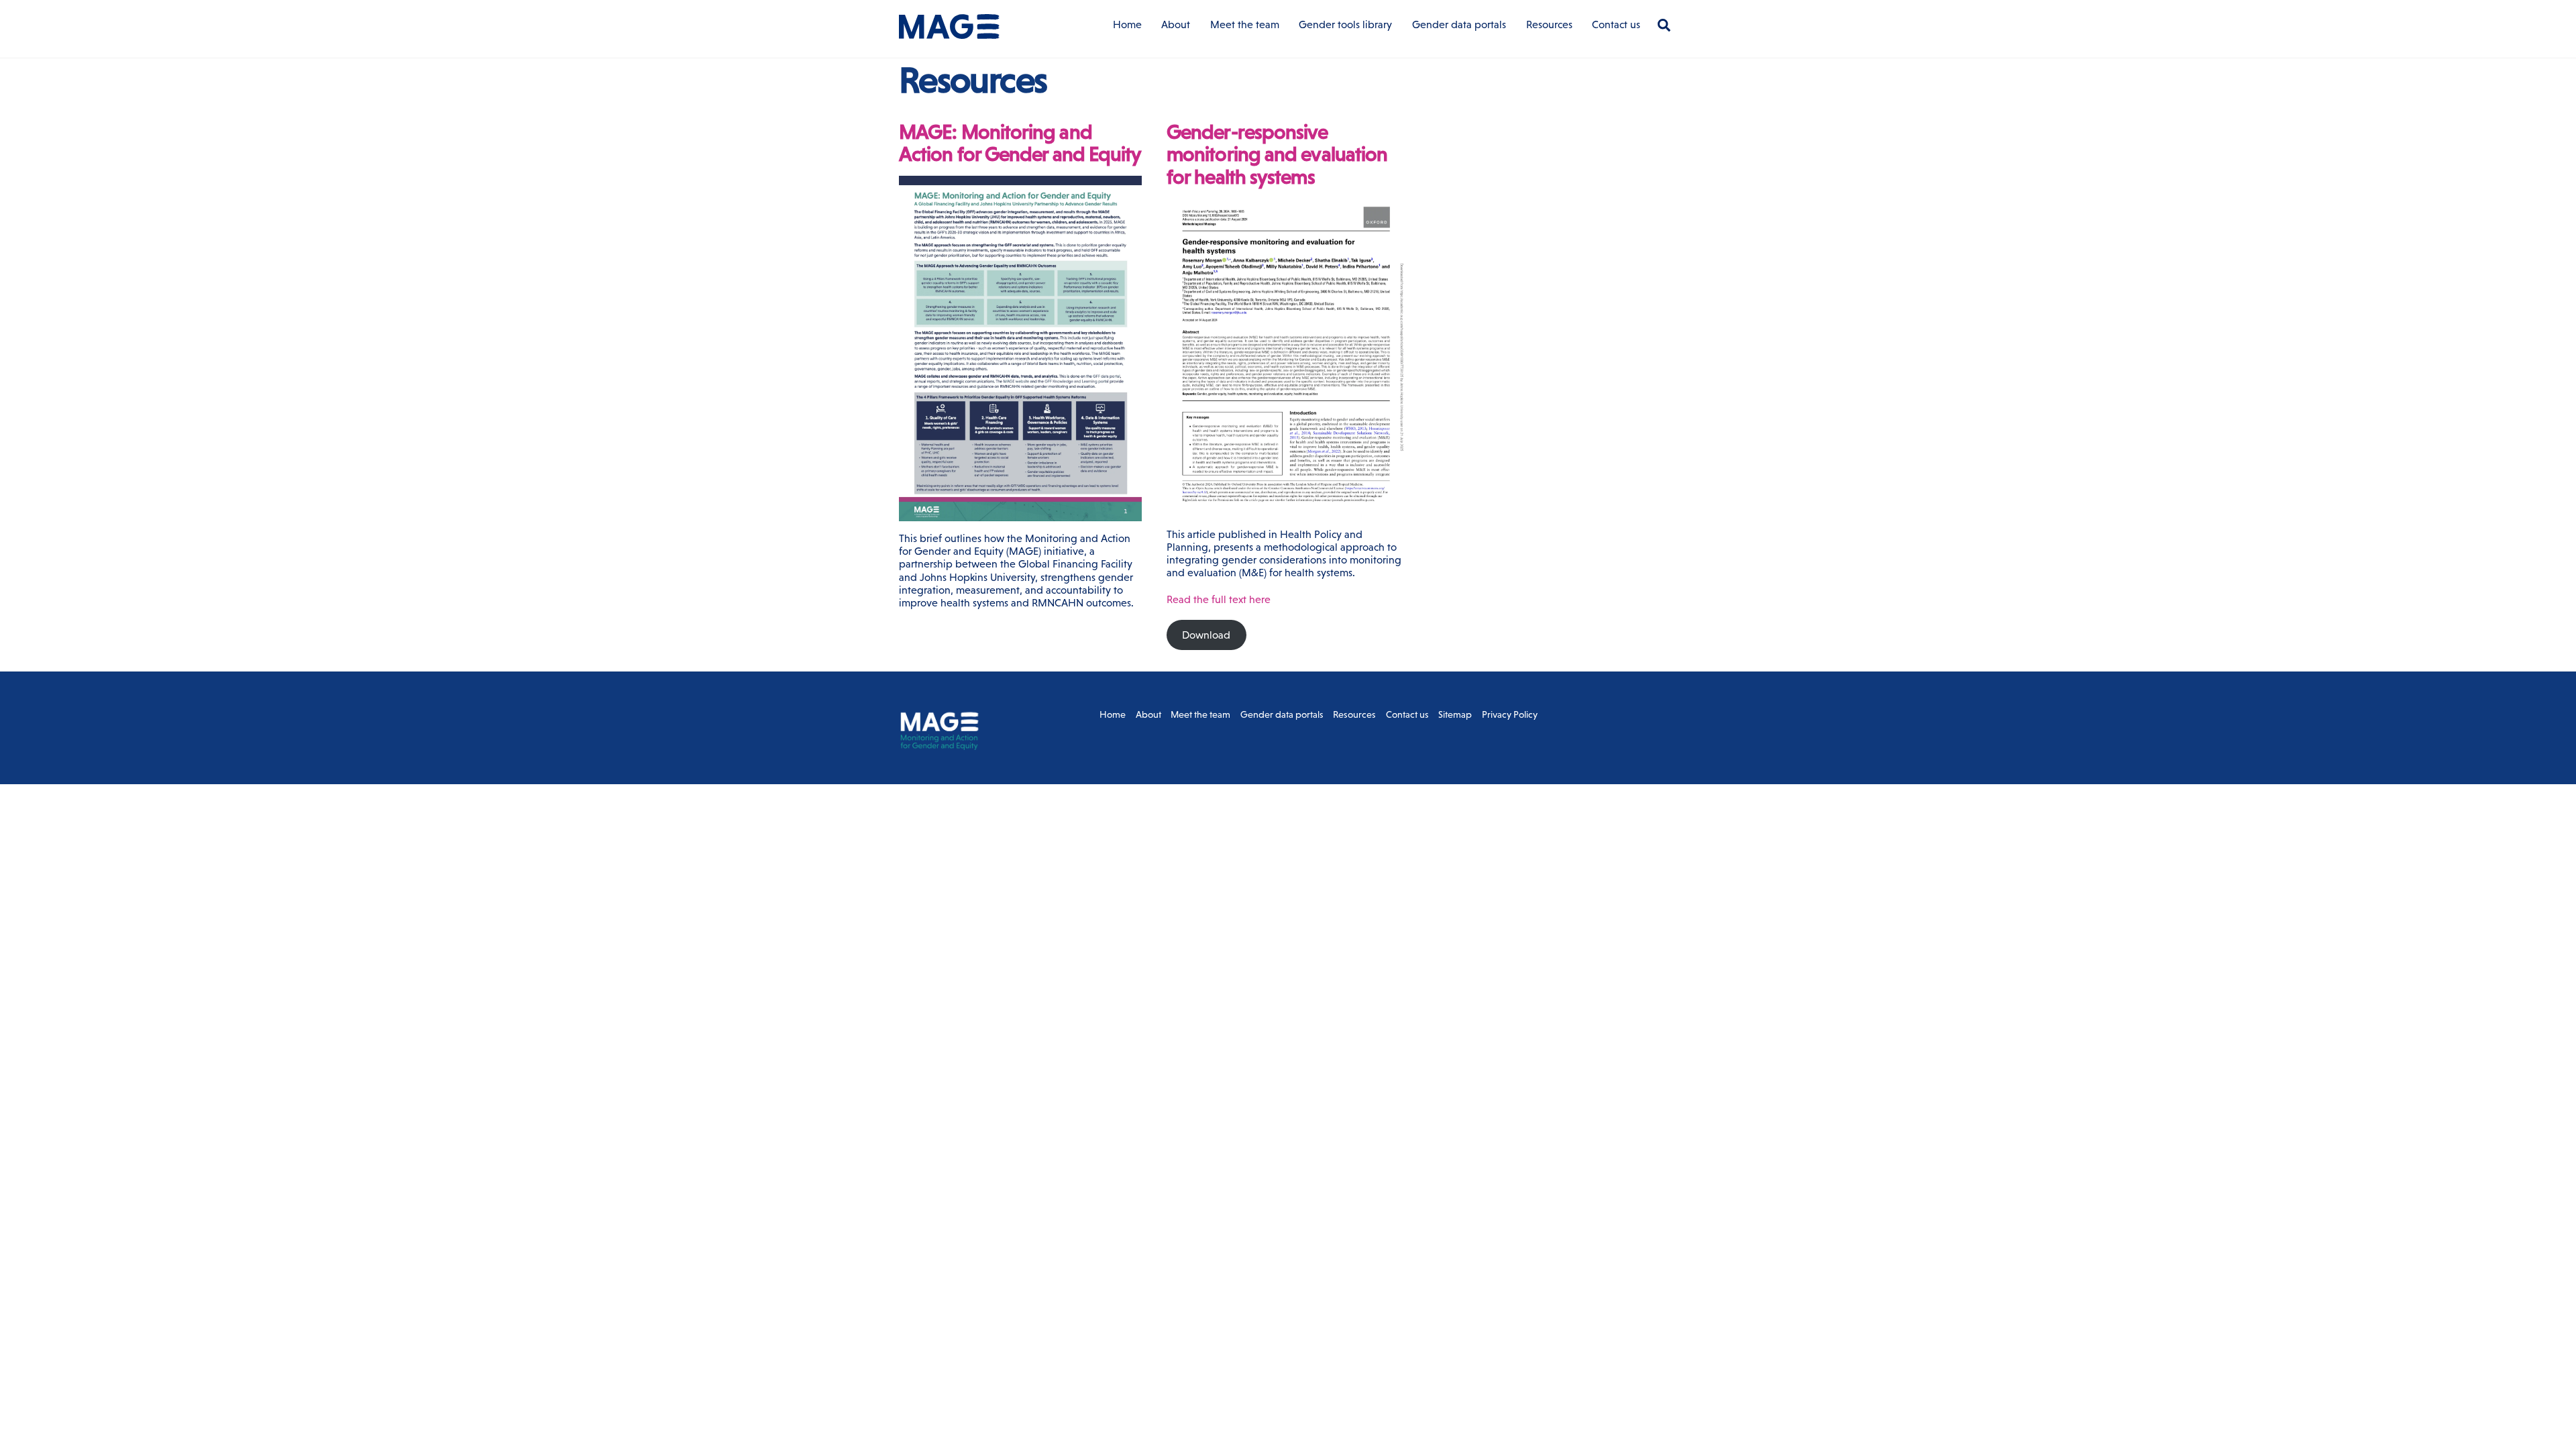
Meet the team (1245, 24)
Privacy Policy (1510, 714)
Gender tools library (1345, 24)
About (1176, 24)
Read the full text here (1219, 599)
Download (1206, 635)
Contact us (1616, 24)
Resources (1549, 24)
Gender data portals (1459, 24)
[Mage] (949, 33)
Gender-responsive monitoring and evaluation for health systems (1277, 154)
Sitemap (1455, 714)
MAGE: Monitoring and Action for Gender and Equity (1020, 143)
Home (1127, 24)
